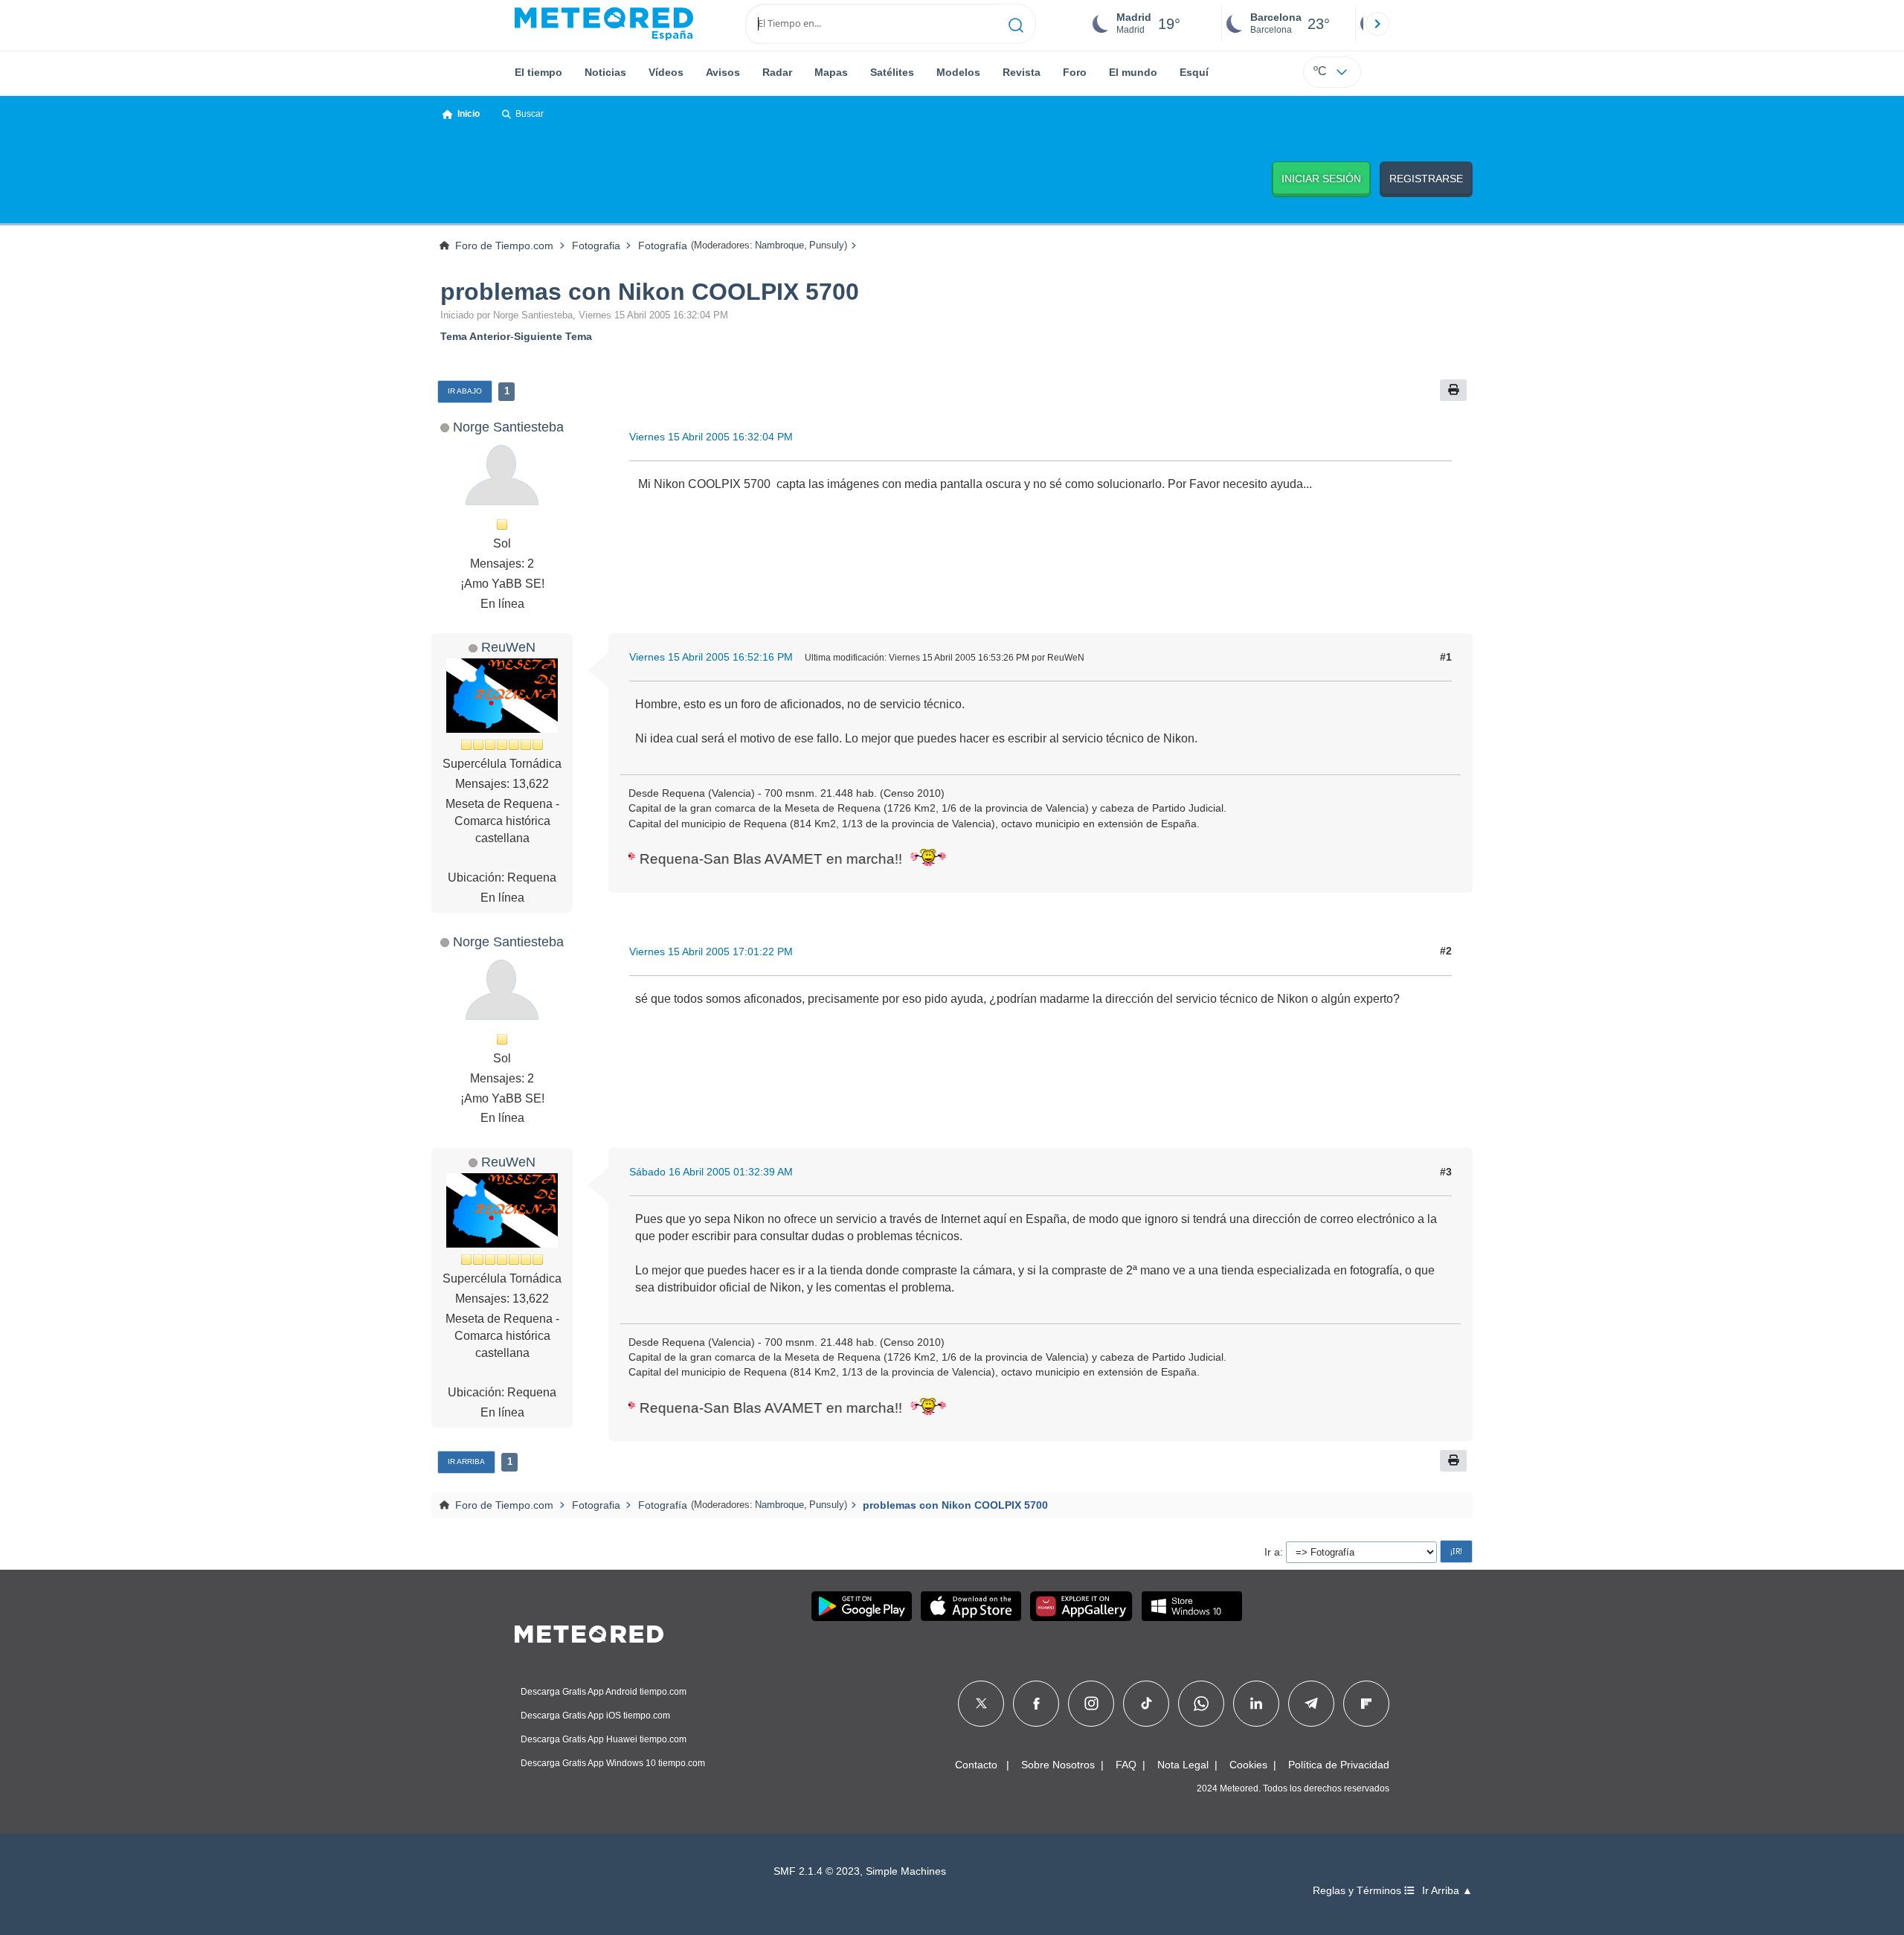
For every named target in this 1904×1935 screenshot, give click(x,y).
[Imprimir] (1453, 390)
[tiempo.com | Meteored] (589, 1631)
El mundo (1133, 72)
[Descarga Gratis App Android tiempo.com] (862, 1606)
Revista (1022, 72)
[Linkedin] (1256, 1704)
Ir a (1272, 1552)
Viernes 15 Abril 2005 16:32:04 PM (711, 437)
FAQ (1126, 1765)
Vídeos (666, 72)
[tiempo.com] (604, 24)
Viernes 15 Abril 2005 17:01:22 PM (711, 952)
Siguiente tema (553, 336)
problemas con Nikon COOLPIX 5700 (650, 292)
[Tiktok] (1146, 1704)
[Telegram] (1311, 1704)
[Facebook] (1036, 1704)
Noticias (605, 72)
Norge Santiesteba (508, 427)
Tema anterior (475, 336)
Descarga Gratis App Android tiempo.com (604, 1692)
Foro (1075, 72)
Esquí (1194, 72)
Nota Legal (1183, 1765)
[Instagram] (1091, 1704)
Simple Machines (906, 1871)
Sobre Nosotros (1058, 1765)
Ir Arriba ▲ (1447, 1891)
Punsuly (827, 245)
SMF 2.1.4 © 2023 (817, 1871)
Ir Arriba (466, 1461)
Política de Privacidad (1339, 1765)
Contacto (976, 1765)
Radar (777, 72)
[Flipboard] (1366, 1704)
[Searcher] (1016, 24)
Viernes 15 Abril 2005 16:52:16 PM (711, 657)
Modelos (958, 72)
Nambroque (779, 245)
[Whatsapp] (1201, 1704)
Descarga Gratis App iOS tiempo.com (595, 1716)
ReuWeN (508, 647)
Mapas (831, 72)
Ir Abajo (465, 391)
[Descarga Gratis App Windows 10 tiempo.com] (1192, 1606)
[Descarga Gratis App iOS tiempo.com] (971, 1606)
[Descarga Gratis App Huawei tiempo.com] (1081, 1606)
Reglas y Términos (1358, 1891)
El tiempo (538, 72)
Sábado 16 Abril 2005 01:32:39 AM (711, 1172)
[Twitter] (981, 1704)
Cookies (1248, 1765)
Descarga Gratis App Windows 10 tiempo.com (613, 1763)
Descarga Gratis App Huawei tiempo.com (604, 1739)
